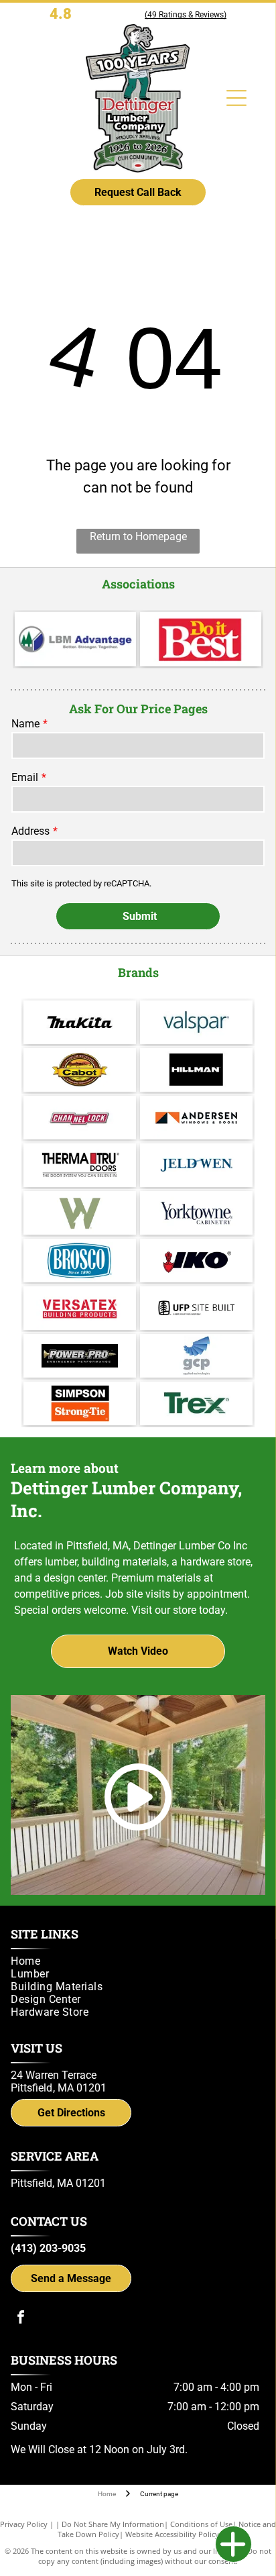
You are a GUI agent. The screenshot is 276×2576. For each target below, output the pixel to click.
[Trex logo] (196, 1403)
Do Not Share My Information (113, 2524)
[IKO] (196, 1260)
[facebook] (21, 2319)
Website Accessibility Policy (172, 2534)
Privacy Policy (24, 2524)
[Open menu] (236, 98)
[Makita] (80, 1022)
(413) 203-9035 (48, 2248)
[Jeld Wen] (196, 1165)
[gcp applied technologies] (196, 1356)
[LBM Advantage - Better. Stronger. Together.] (75, 639)
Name (25, 724)
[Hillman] (196, 1070)
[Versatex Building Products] (80, 1308)
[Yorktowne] (196, 1213)
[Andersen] (196, 1118)
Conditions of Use (201, 2524)
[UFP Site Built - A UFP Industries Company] (196, 1308)
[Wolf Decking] (80, 1213)
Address (30, 831)
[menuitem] (135, 1961)
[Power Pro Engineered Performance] (80, 1356)
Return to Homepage (138, 536)
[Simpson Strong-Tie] (80, 1403)
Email (25, 777)
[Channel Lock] (80, 1118)
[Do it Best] (201, 639)
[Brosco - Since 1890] (80, 1260)
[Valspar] (196, 1022)
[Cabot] (80, 1070)
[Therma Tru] (80, 1165)
